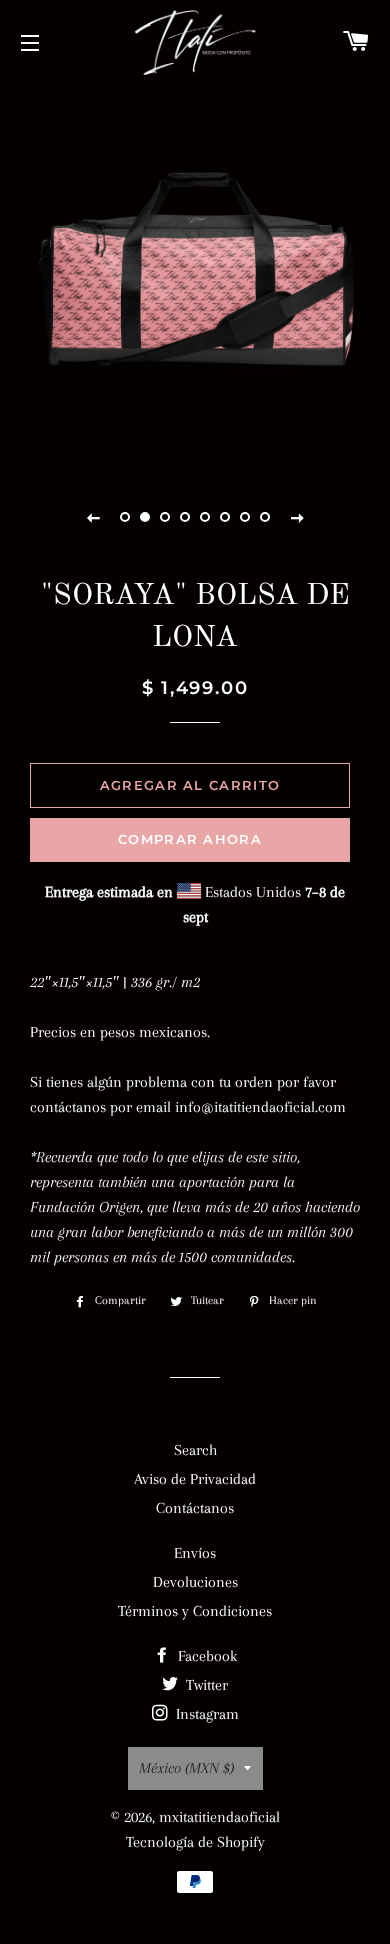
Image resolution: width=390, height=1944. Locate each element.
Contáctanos (195, 1508)
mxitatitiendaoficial (219, 1817)
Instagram (205, 1714)
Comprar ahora (190, 839)
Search (195, 1450)
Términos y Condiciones (195, 1611)
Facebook (205, 1656)
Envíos (195, 1553)
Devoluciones (195, 1582)
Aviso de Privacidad (195, 1479)
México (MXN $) (186, 1768)
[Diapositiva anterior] (93, 517)
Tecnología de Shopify (195, 1842)
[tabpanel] (195, 275)
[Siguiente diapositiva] (297, 517)
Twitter (205, 1685)
